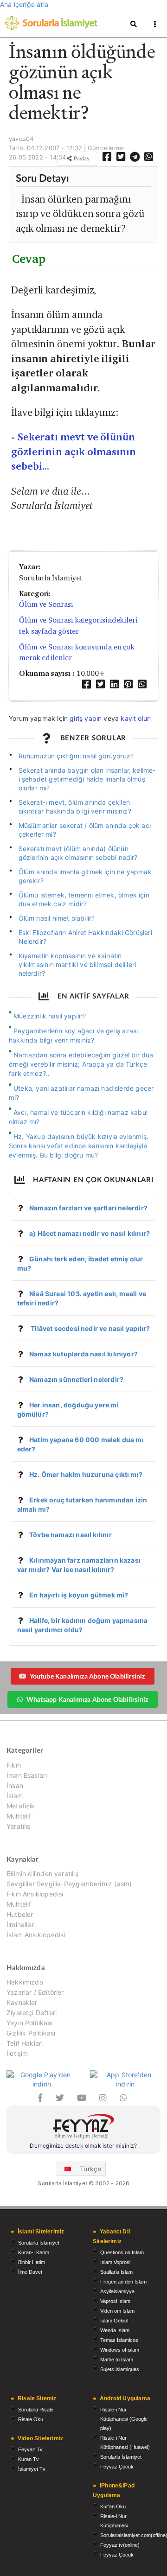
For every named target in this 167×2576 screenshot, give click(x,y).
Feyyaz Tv (30, 2449)
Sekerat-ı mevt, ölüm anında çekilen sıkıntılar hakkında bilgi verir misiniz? (75, 807)
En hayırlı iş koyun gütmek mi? (79, 1595)
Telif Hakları (25, 2043)
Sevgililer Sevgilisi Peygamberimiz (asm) (69, 1884)
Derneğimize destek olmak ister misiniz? (83, 2146)
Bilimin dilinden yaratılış (42, 1874)
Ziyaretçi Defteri (32, 2013)
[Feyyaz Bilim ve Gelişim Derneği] (83, 2128)
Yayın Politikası (29, 2023)
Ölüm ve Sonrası (46, 604)
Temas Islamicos (119, 2340)
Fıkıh (14, 1765)
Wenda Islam (115, 2330)
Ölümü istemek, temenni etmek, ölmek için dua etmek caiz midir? (84, 899)
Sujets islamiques (120, 2369)
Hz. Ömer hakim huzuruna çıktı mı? (86, 1474)
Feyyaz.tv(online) (120, 2545)
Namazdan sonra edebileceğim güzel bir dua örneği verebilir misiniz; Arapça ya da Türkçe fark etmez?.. (81, 1064)
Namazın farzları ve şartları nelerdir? (88, 1208)
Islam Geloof (114, 2321)
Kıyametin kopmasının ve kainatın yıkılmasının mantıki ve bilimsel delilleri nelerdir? (77, 964)
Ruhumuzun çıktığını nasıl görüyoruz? (76, 756)
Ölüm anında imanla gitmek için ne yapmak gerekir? (85, 876)
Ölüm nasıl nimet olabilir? (57, 918)
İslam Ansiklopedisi (36, 1935)
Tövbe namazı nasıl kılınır (71, 1535)
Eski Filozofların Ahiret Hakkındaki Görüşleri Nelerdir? (85, 937)
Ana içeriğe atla (24, 4)
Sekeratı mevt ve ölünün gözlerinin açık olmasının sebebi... (74, 452)
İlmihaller (20, 1924)
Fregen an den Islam (123, 2282)
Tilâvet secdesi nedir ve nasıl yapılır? (90, 1328)
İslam (15, 1796)
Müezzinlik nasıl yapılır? (50, 1016)
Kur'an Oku (113, 2506)
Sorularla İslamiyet (39, 2243)
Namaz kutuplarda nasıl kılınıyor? (83, 1354)
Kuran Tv (29, 2459)
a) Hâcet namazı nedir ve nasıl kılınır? (90, 1233)
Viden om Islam (117, 2311)
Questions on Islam (122, 2252)
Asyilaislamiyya (117, 2291)
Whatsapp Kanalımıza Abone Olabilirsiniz (87, 1699)
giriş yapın (86, 718)
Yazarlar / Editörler (35, 1992)
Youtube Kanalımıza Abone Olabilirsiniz (87, 1676)
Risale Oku (31, 2419)
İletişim (17, 2053)
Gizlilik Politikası (31, 2033)
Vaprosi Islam (115, 2301)
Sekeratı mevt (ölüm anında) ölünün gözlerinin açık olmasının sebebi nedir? (78, 853)
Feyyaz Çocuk (117, 2467)
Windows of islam (120, 2350)
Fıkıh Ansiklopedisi (35, 1894)
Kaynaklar (22, 2002)
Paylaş (81, 158)
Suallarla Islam (116, 2272)
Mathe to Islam (117, 2360)
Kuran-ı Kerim (34, 2252)
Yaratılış (19, 1826)
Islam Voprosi (115, 2262)
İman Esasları (27, 1775)
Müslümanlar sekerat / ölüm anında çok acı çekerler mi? (85, 830)
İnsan (15, 1785)
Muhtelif (19, 1816)
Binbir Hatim (32, 2262)
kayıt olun (136, 718)
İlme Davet (30, 2272)
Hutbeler (20, 1914)
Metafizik (21, 1806)
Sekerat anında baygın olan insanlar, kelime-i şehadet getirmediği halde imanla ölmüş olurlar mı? (87, 779)
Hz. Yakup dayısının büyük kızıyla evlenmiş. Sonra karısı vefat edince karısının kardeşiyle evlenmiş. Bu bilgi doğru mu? (79, 1146)
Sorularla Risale (36, 2410)
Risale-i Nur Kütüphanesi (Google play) (124, 2419)
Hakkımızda (25, 1982)
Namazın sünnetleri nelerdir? (76, 1379)
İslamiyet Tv (32, 2469)
